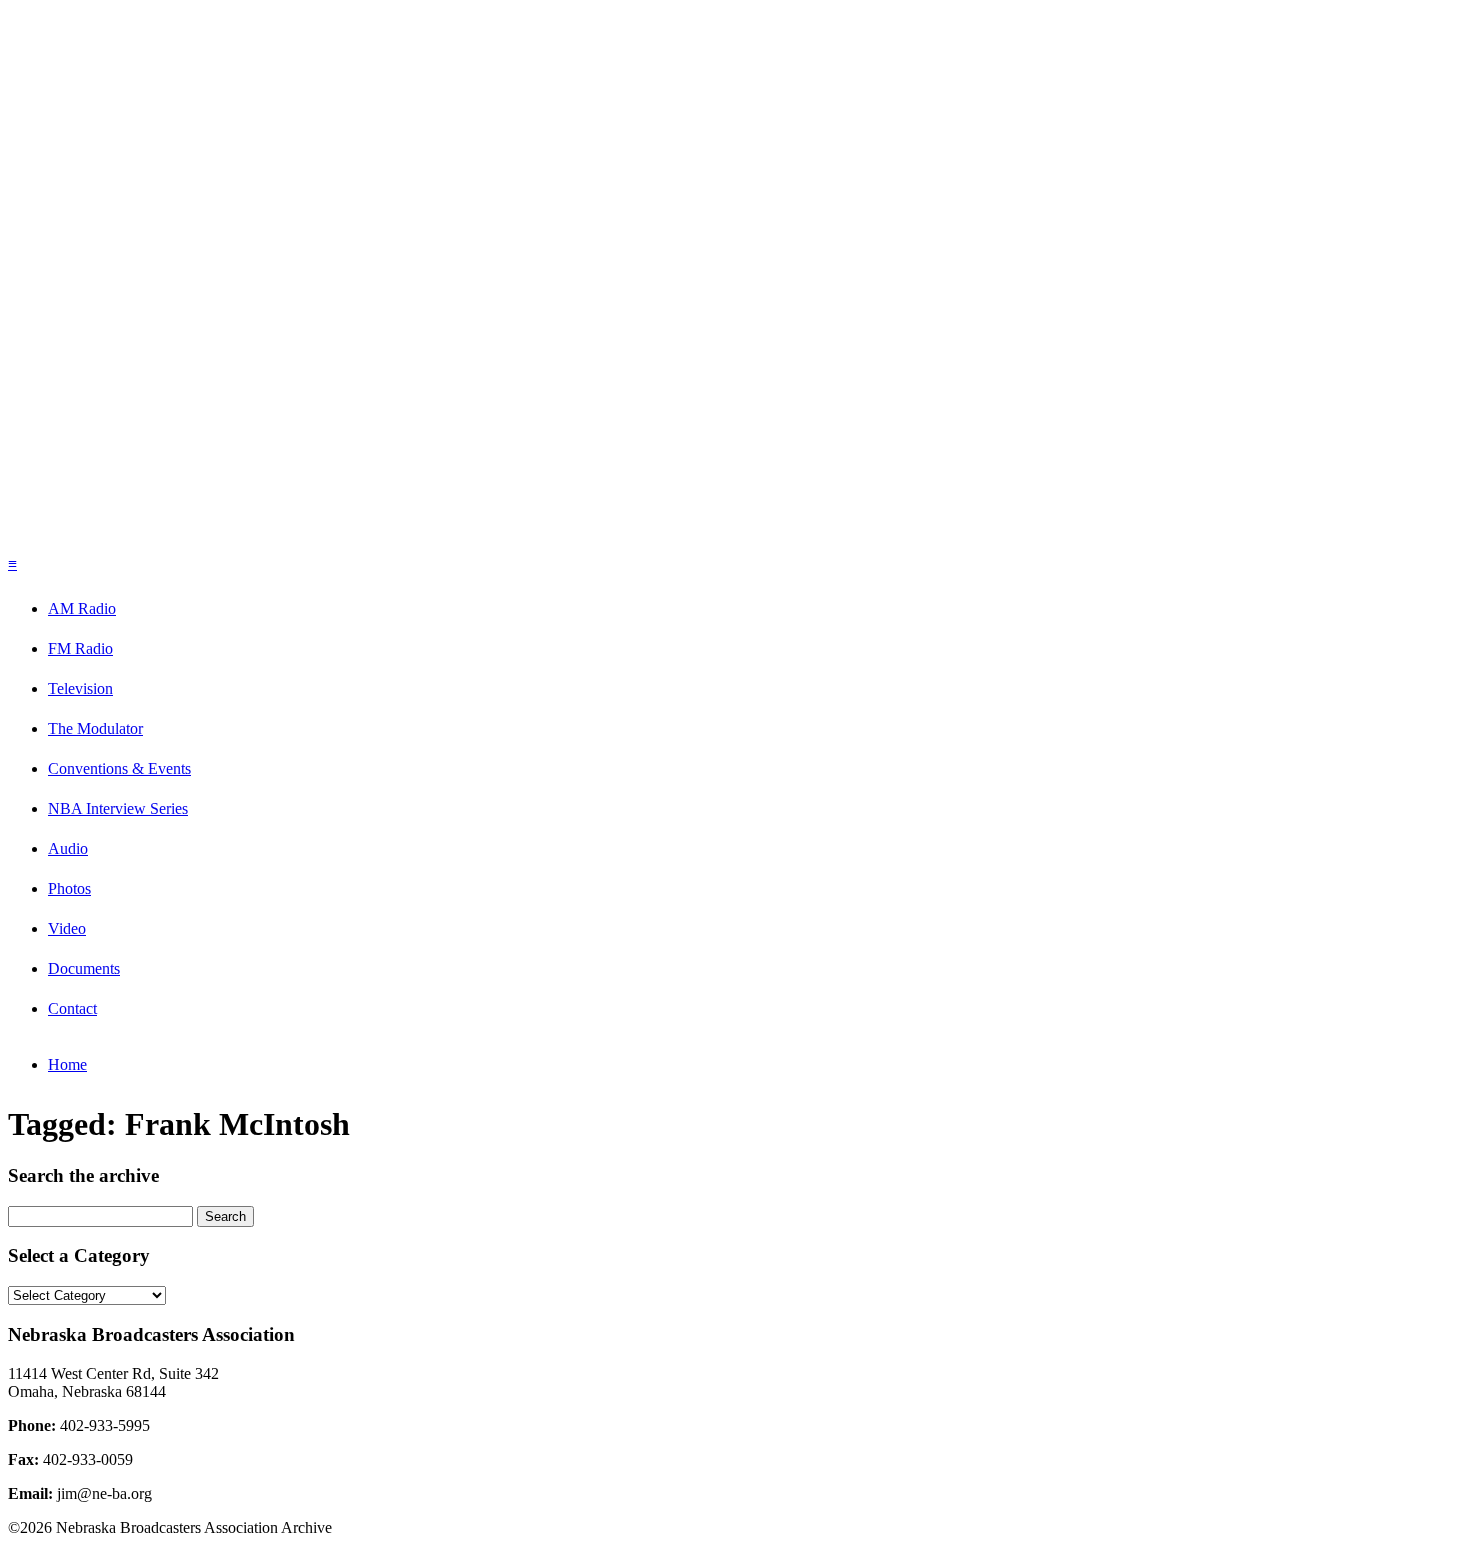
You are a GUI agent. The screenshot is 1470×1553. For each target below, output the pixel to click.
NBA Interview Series (118, 808)
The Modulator (95, 728)
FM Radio (80, 648)
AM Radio (82, 608)
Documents (84, 968)
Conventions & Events (119, 768)
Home (67, 1064)
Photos (69, 888)
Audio (68, 848)
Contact (72, 1008)
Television (80, 688)
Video (67, 928)
